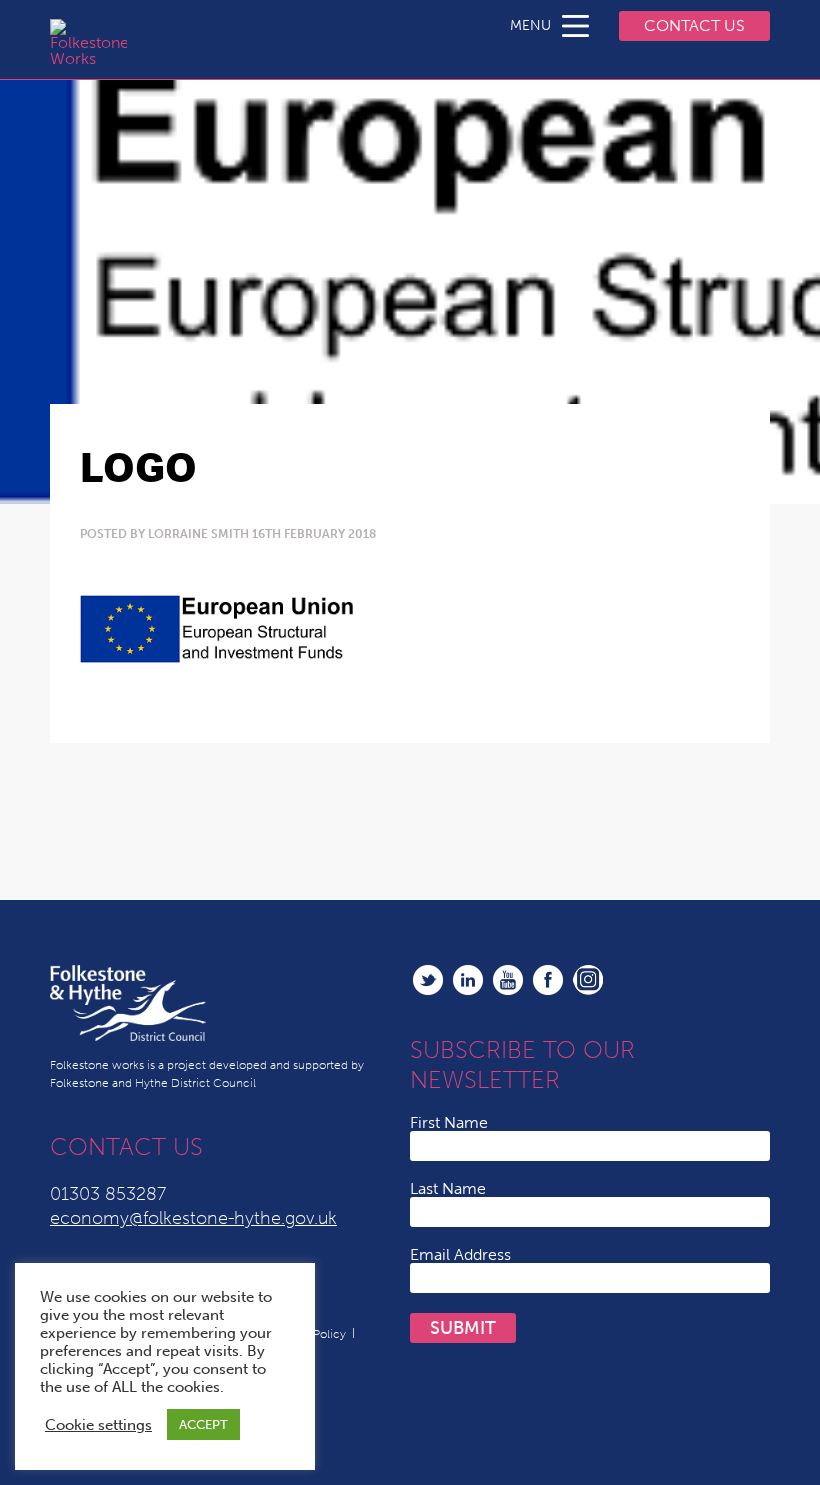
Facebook (548, 980)
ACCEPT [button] (203, 1424)
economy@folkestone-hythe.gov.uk (193, 1218)
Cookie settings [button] (98, 1425)
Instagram (588, 980)
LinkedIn (468, 980)
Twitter (428, 980)
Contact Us (694, 25)
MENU (530, 25)
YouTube (508, 980)
